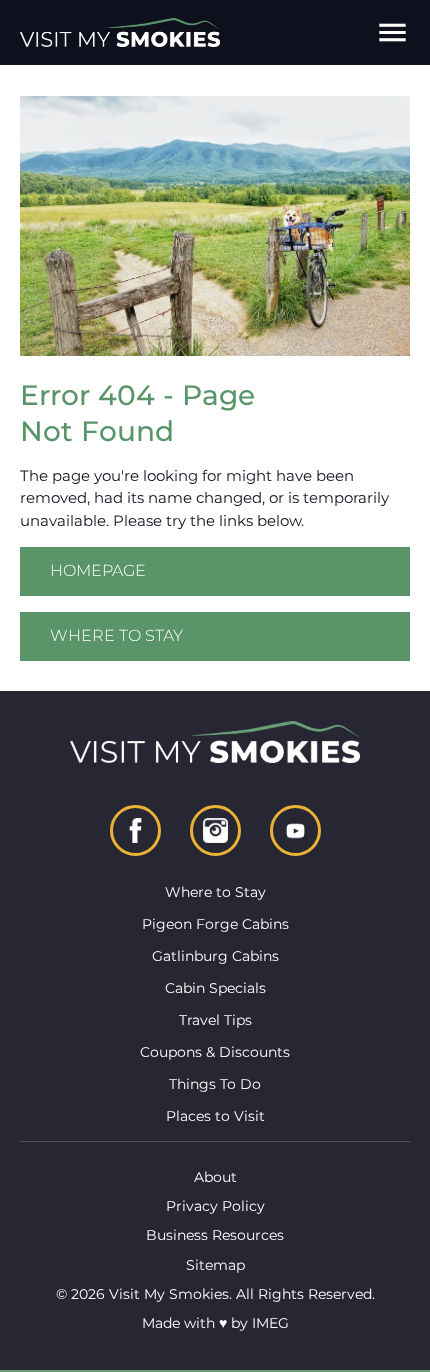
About (215, 1177)
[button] (392, 32)
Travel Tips (215, 1020)
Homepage (98, 570)
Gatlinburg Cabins (215, 956)
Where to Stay (116, 635)
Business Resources (215, 1235)
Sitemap (215, 1265)
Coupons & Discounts (215, 1052)
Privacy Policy (215, 1206)
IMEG (270, 1323)
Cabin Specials (215, 988)
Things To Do (215, 1084)
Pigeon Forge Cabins (215, 924)
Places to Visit (215, 1116)
